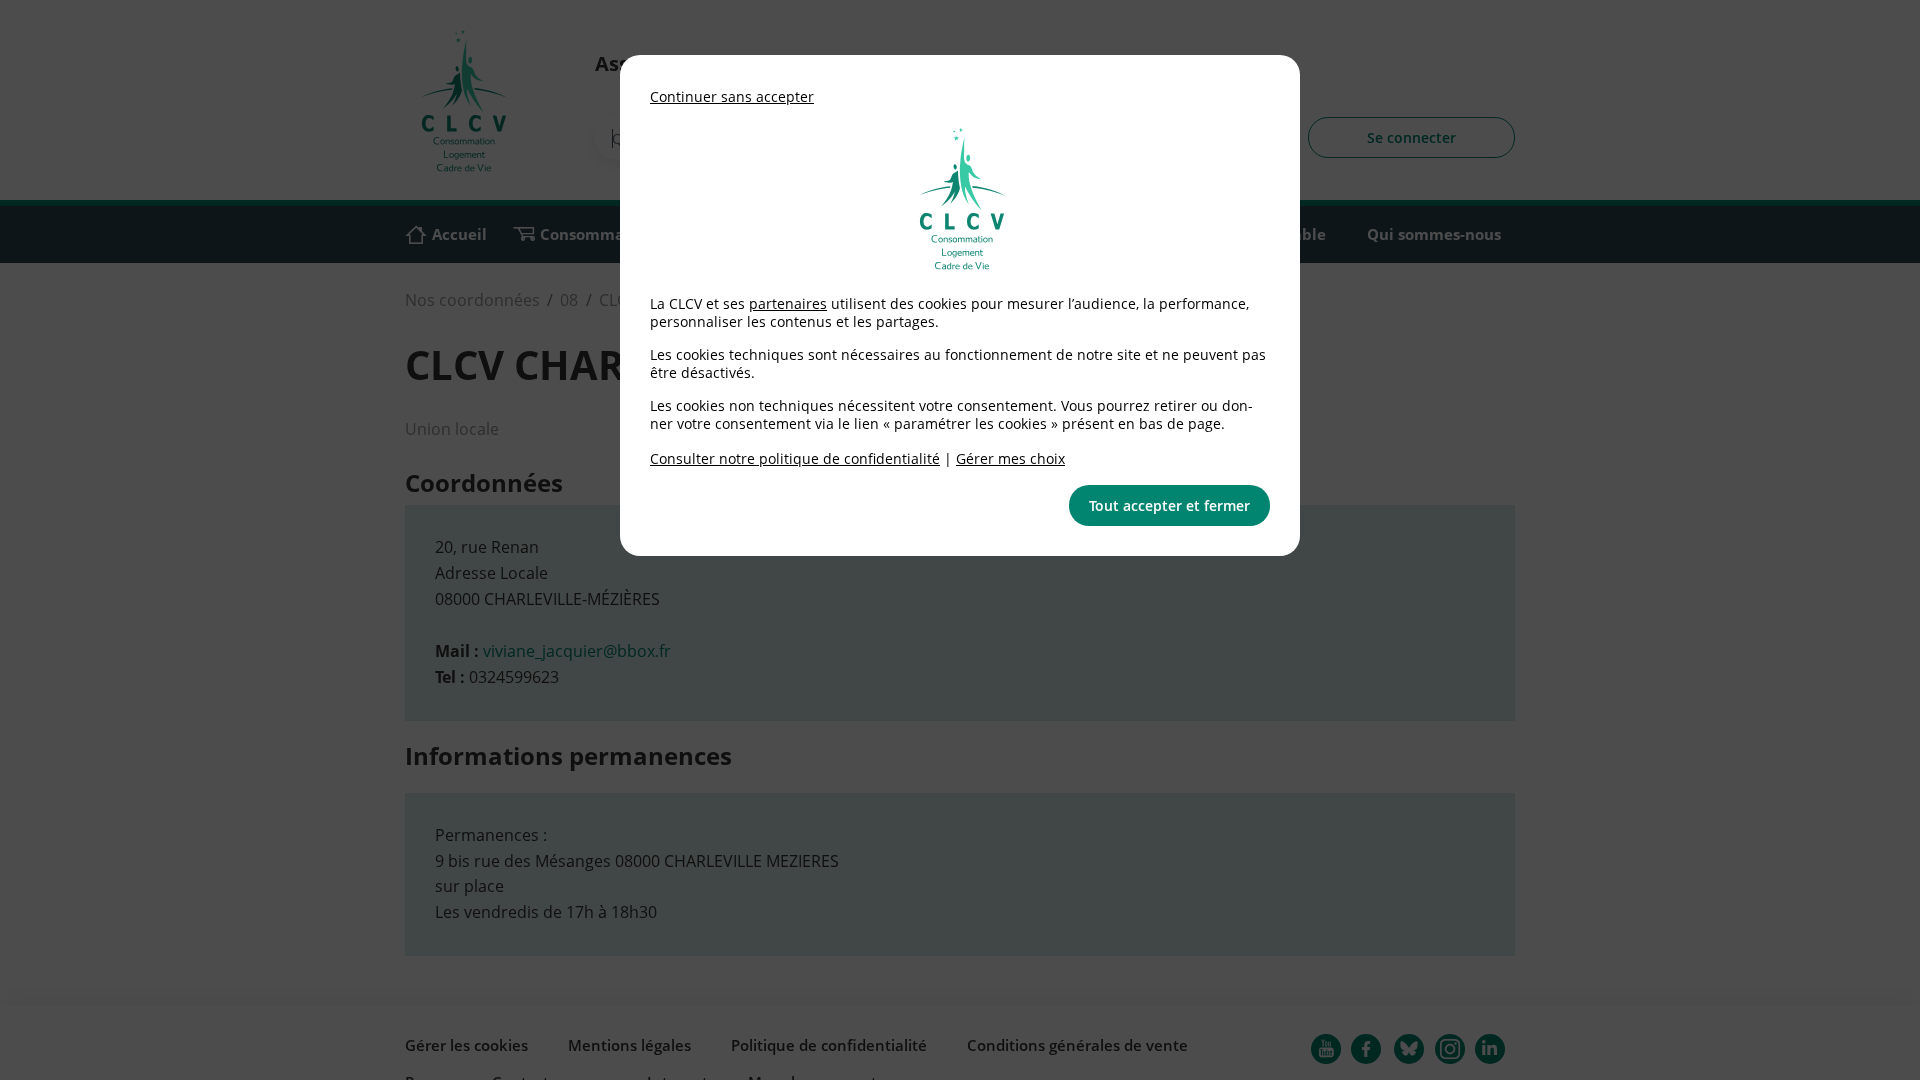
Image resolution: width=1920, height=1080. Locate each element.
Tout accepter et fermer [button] (1169, 505)
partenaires (788, 303)
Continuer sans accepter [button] (732, 96)
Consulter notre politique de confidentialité (795, 458)
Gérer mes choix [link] (1010, 458)
